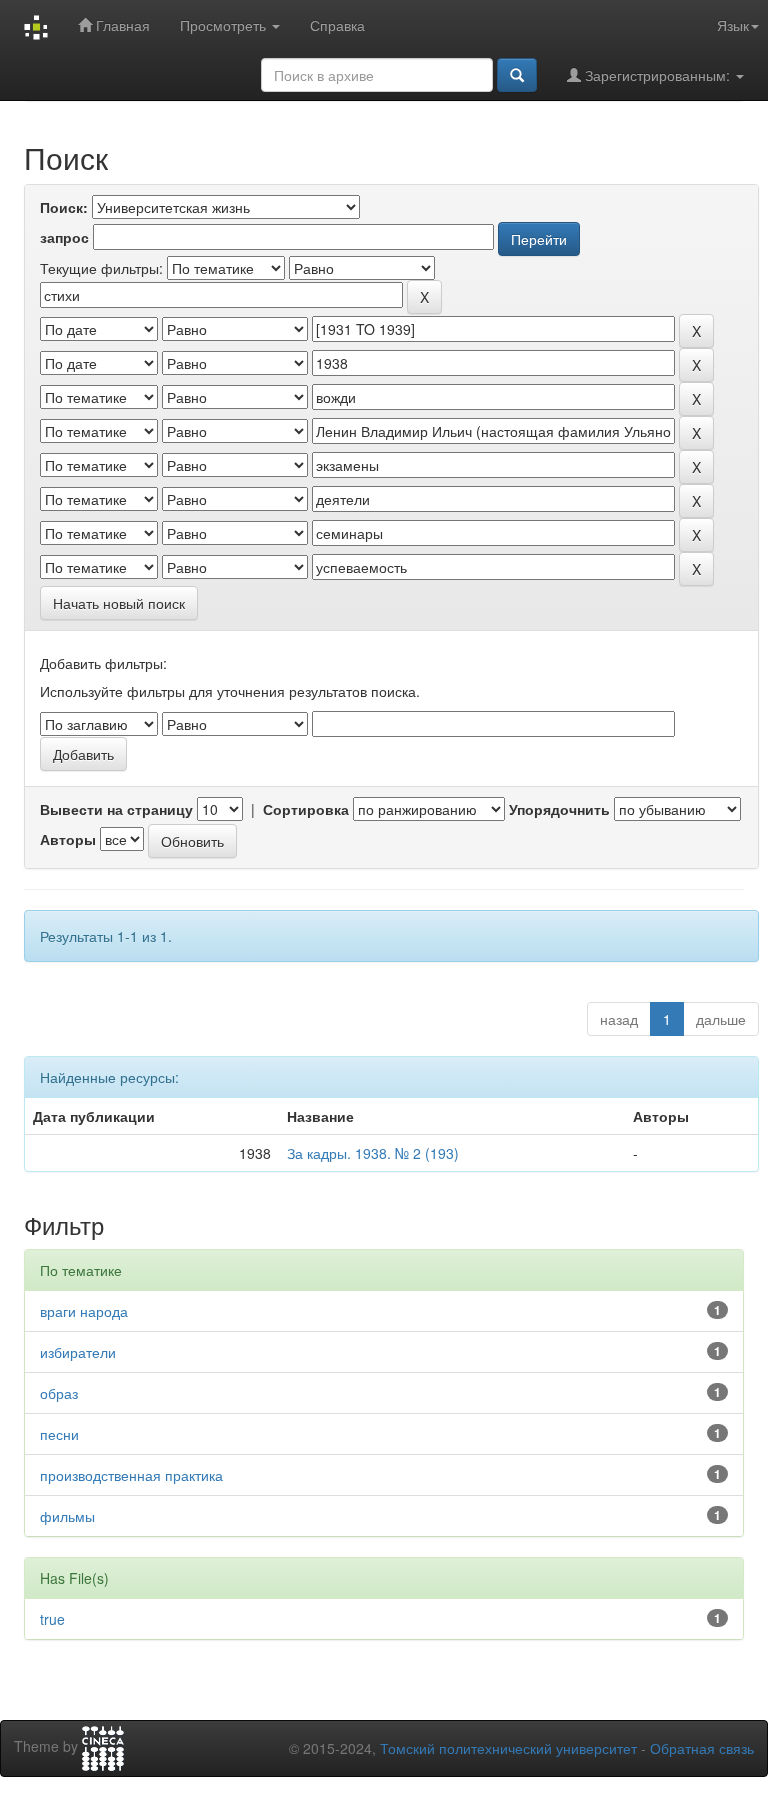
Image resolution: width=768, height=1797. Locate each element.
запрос (64, 237)
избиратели (78, 1352)
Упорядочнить (559, 809)
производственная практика (131, 1475)
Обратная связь (702, 1748)
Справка (337, 25)
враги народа (84, 1311)
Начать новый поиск (119, 603)
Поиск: (64, 207)
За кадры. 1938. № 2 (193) (373, 1153)
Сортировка (306, 809)
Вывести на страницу (116, 809)
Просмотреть (225, 25)
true (52, 1619)
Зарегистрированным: (657, 75)
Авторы (68, 839)
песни (59, 1434)
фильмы (67, 1516)
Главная (121, 25)
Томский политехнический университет (508, 1748)
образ (59, 1393)
